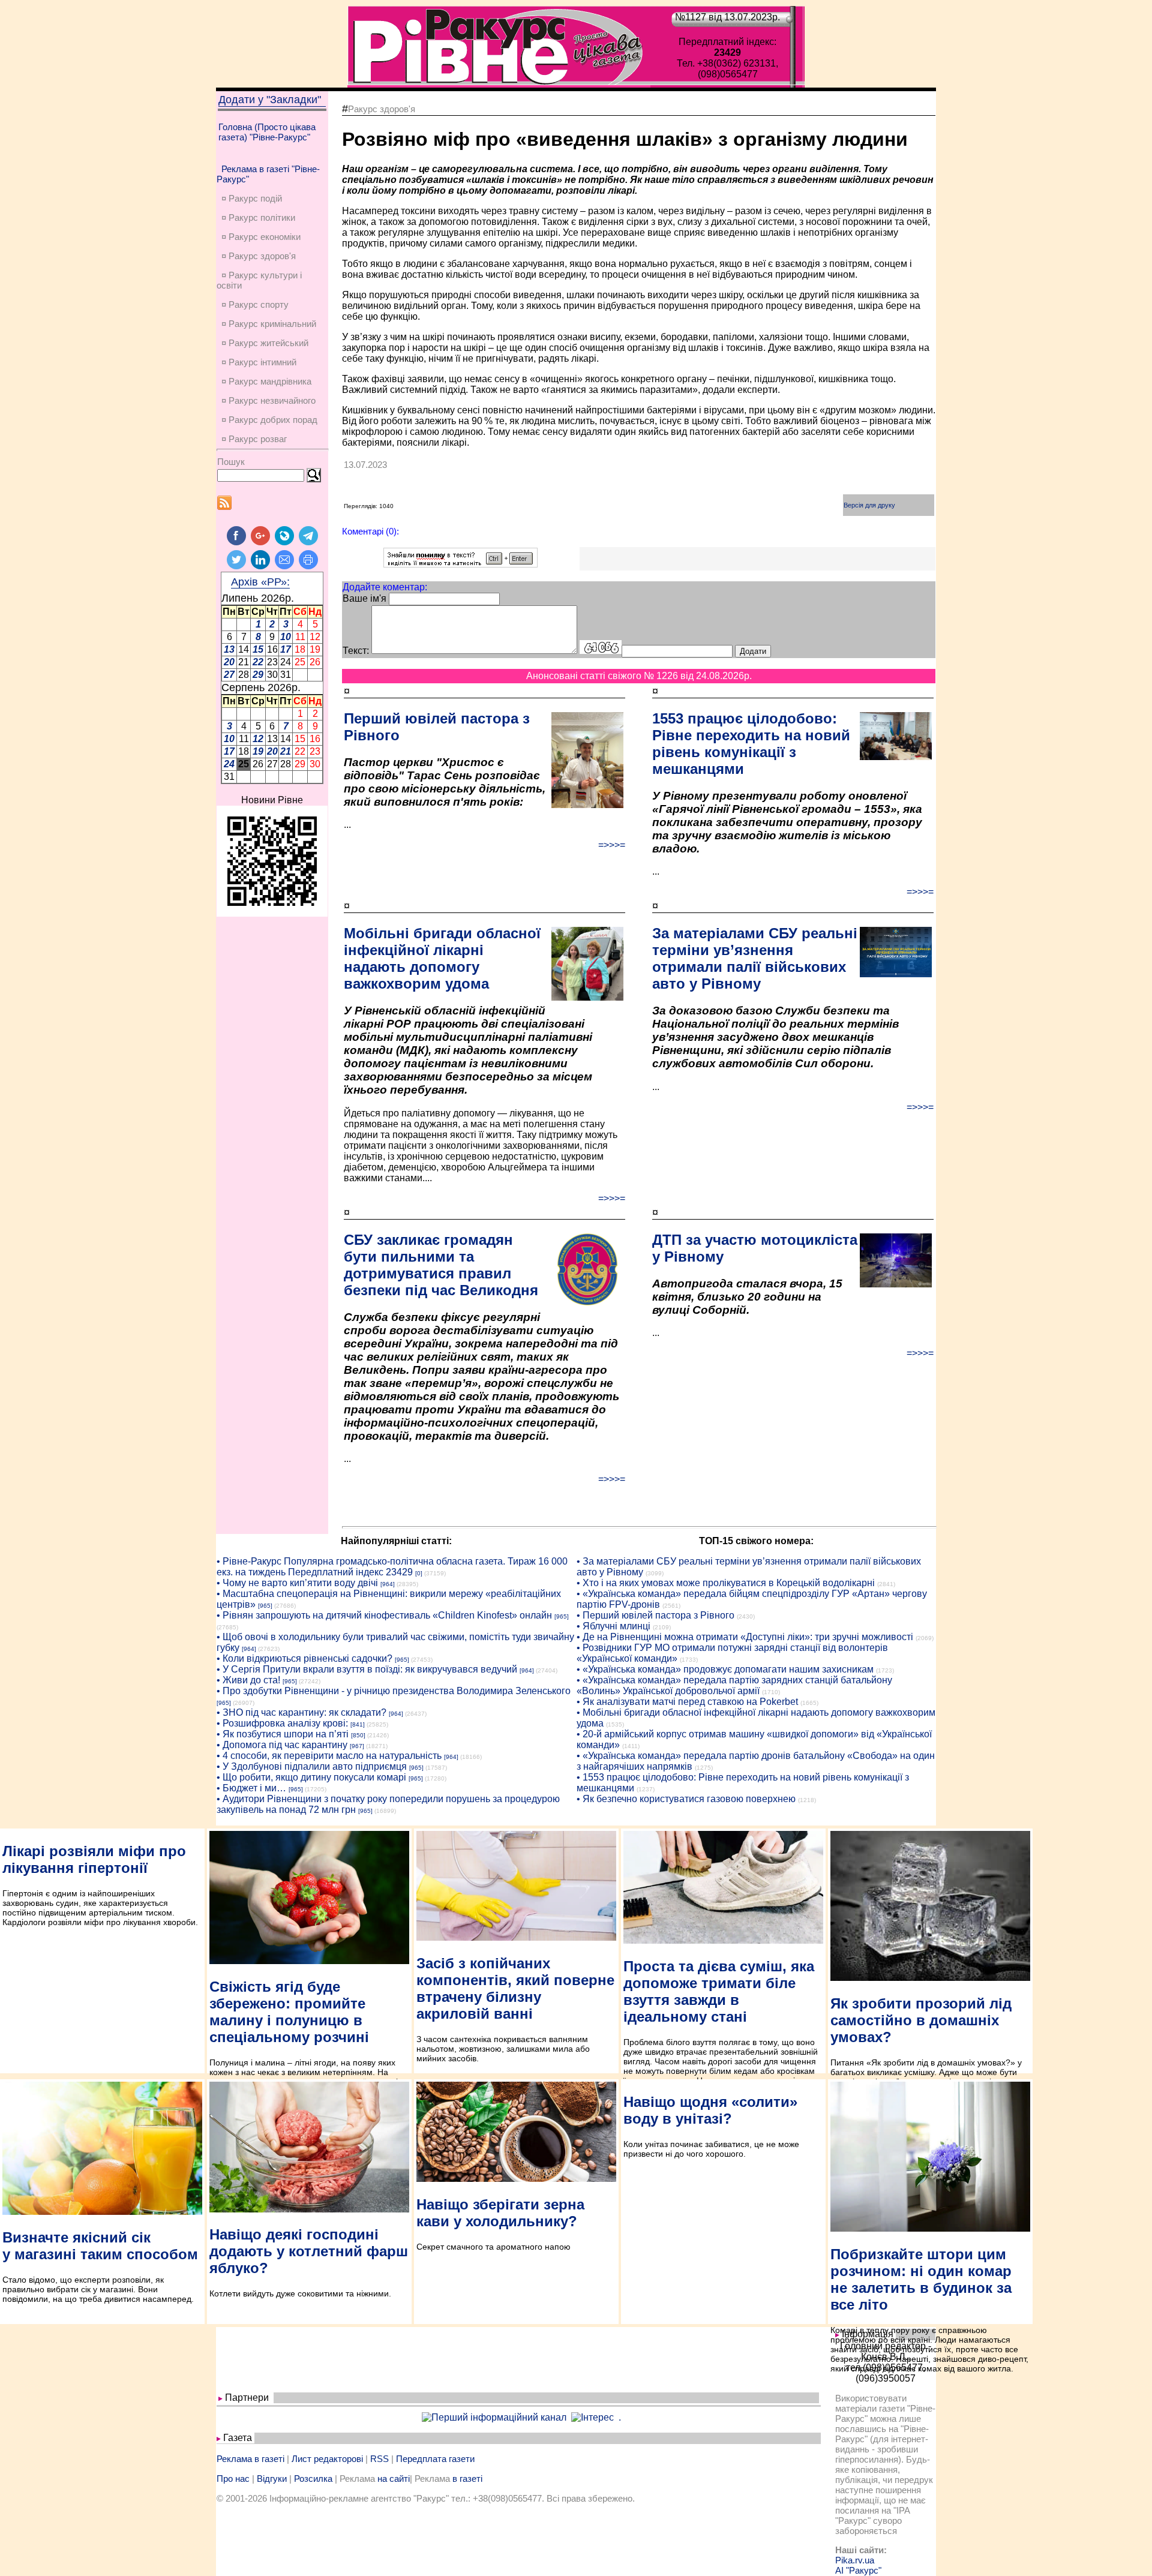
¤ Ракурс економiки (261, 237)
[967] (357, 1746)
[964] (388, 1584)
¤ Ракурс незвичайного (268, 400)
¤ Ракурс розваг (254, 439)
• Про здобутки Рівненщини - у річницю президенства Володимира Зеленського (394, 1691)
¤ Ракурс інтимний (259, 362)
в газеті (467, 2479)
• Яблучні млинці (613, 1626)
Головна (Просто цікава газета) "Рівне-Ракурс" (267, 132)
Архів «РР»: (260, 582)
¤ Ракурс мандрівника (266, 381)
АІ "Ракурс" (858, 2570)
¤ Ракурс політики (258, 217)
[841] (358, 1724)
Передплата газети (435, 2459)
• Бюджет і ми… (251, 1788)
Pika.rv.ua (855, 2560)
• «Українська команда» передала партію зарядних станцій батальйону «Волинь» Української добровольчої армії (734, 1685)
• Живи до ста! (248, 1680)
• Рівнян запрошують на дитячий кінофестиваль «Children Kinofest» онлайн (384, 1615)
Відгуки (272, 2479)
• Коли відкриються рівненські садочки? (304, 1658)
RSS (379, 2459)
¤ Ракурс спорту (255, 304)
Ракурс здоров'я (382, 109)
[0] (419, 1573)
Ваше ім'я (364, 598)
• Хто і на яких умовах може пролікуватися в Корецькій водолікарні (726, 1583)
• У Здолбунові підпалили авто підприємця (312, 1766)
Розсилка (313, 2479)
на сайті (394, 2479)
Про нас (233, 2479)
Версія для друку (869, 505)
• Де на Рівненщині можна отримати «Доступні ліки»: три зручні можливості (745, 1637)
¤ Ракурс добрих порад (269, 420)
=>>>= (612, 845)
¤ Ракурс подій (252, 198)
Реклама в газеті (250, 2459)
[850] (358, 1735)
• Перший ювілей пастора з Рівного (655, 1615)
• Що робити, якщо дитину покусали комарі (311, 1777)
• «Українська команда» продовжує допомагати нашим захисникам (725, 1669)
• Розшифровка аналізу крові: (282, 1723)
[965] (265, 1606)
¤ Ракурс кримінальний (269, 324)
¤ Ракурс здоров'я (259, 256)
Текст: (356, 651)
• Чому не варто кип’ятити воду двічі (297, 1583)
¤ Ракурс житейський (265, 343)
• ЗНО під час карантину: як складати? (301, 1712)
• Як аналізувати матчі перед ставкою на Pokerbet (687, 1702)
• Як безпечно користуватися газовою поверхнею (686, 1799)
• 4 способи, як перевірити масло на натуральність (329, 1756)
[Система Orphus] (460, 564)
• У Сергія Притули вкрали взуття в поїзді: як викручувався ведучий (367, 1669)
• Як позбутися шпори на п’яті (283, 1734)
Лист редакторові (327, 2459)
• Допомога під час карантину (282, 1745)
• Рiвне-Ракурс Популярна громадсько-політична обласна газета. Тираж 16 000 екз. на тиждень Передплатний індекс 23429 (392, 1567)
